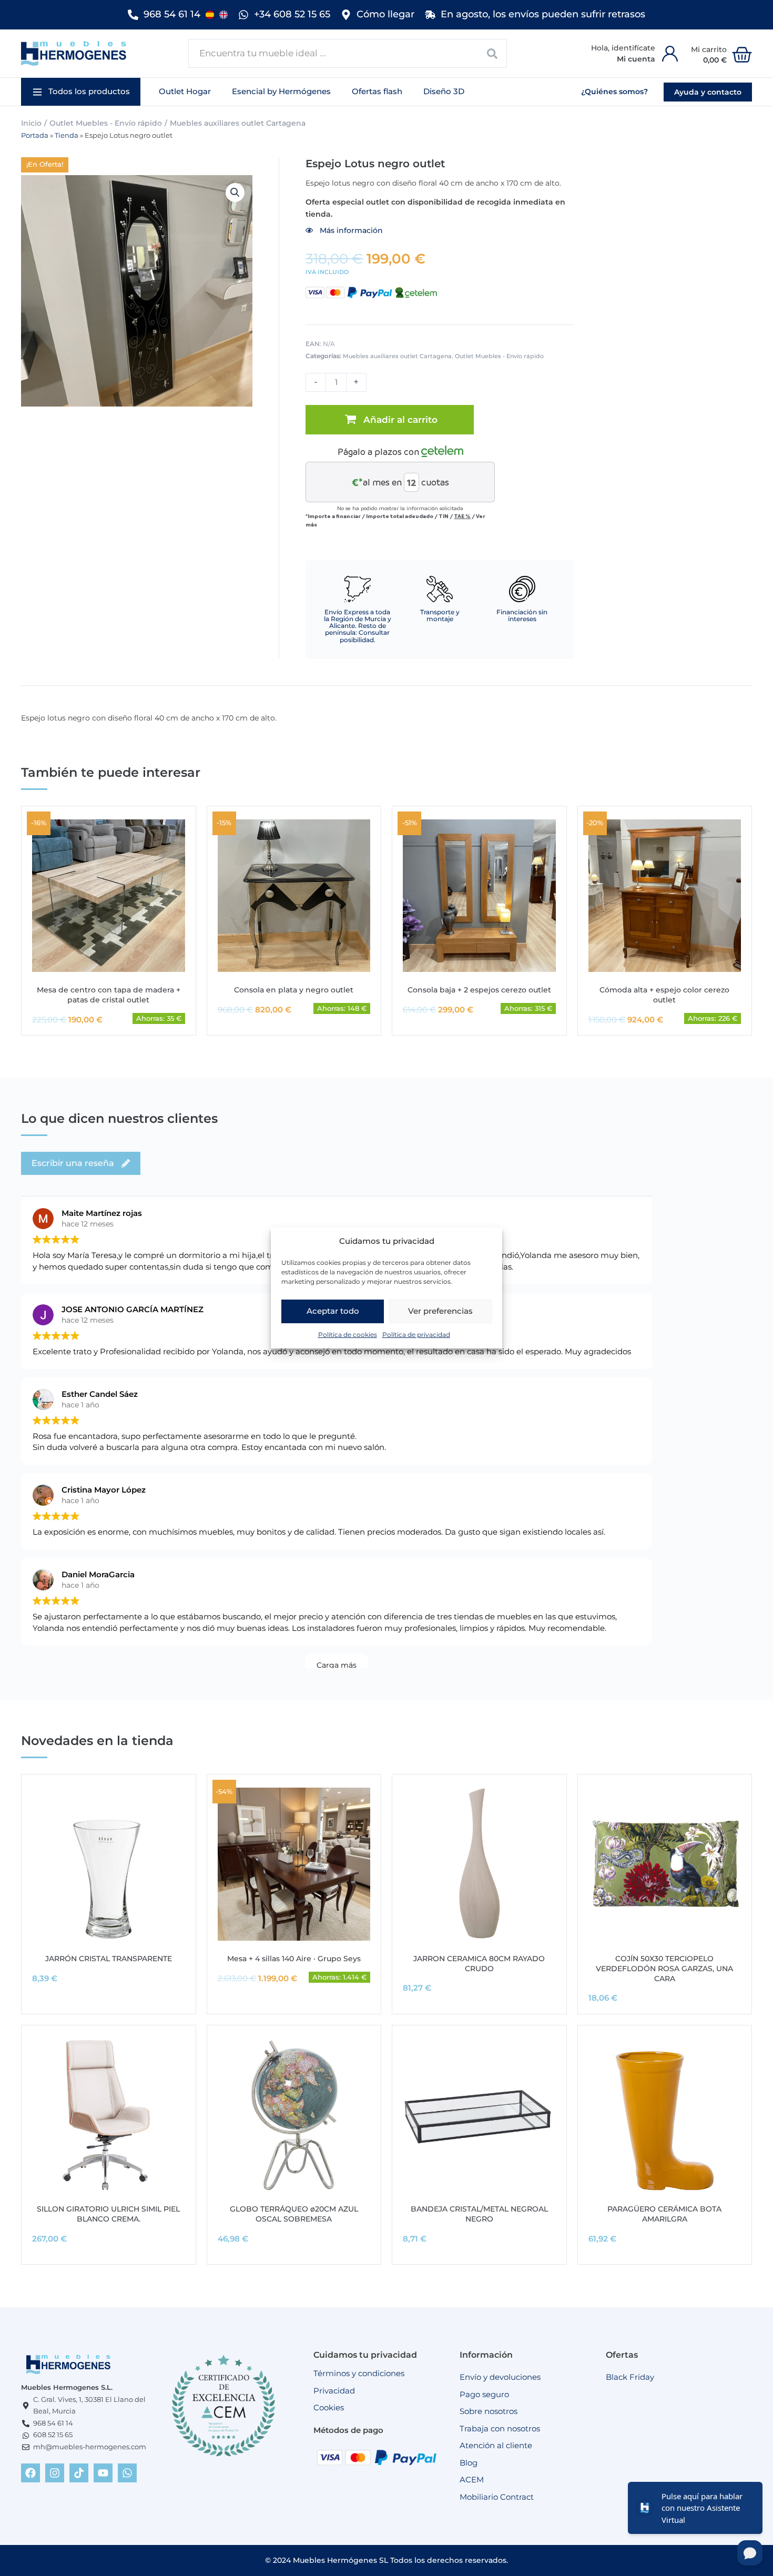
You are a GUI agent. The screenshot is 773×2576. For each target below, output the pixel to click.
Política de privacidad (416, 1335)
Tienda (67, 135)
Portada (35, 135)
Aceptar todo (333, 1311)
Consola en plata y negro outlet (294, 990)
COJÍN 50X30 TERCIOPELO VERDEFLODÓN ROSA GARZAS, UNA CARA (664, 1969)
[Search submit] (492, 53)
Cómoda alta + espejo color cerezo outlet (664, 995)
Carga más (337, 1665)
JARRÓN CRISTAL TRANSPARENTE (109, 1959)
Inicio (31, 123)
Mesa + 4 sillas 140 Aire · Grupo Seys (294, 1959)
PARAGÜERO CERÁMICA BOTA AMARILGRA (664, 2214)
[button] (81, 92)
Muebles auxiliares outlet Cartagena (238, 123)
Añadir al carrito (400, 420)
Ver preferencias (440, 1311)
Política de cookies (348, 1335)
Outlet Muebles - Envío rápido (106, 123)
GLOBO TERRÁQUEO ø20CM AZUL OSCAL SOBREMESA (294, 2214)
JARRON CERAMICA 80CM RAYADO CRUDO (479, 1964)
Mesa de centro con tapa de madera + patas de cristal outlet (109, 995)
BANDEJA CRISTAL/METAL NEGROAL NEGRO (479, 2214)
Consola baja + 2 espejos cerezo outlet (479, 990)
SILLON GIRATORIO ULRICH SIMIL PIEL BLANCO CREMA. (108, 2214)
